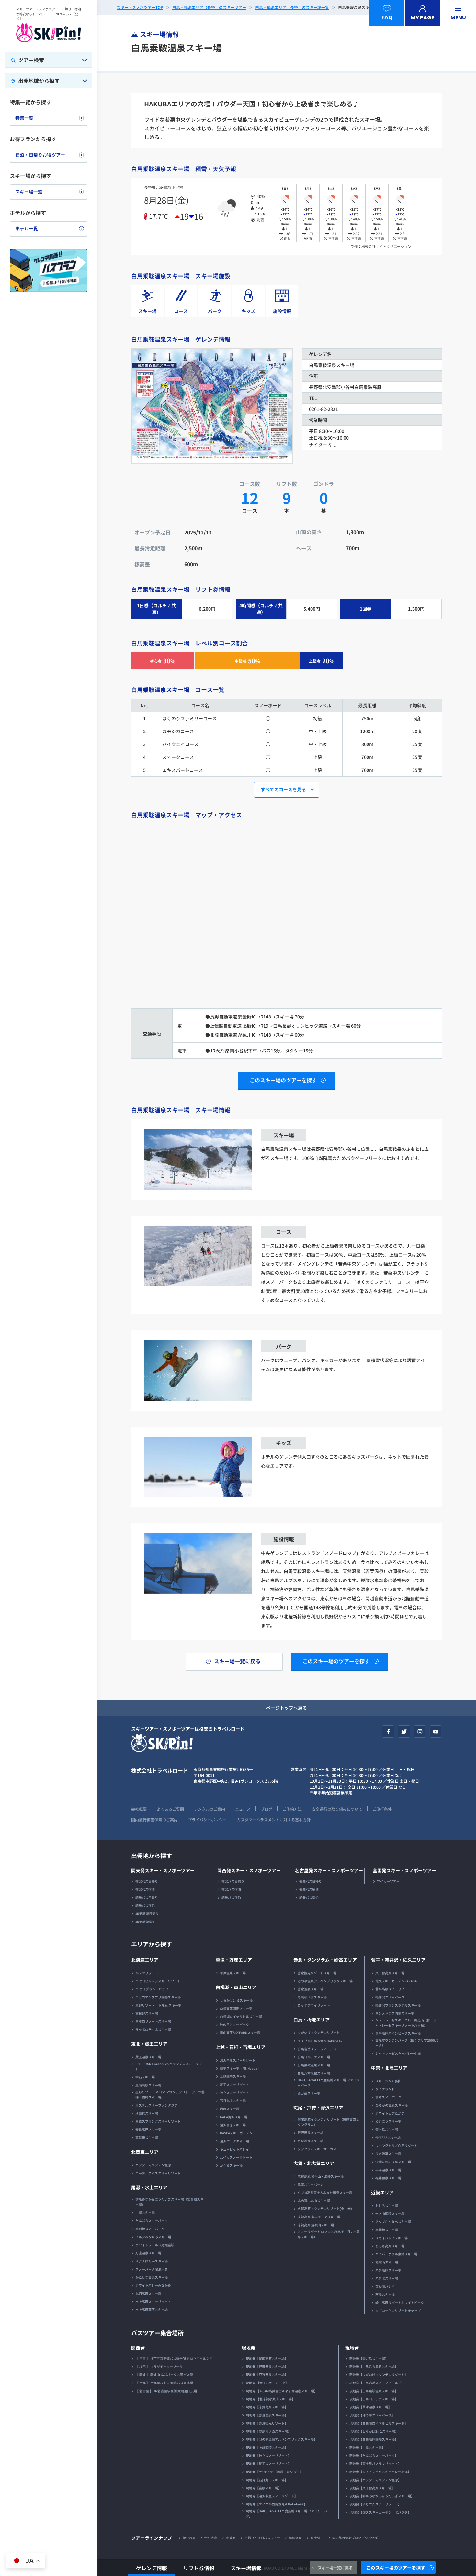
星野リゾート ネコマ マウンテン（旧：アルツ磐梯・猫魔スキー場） (170, 2094)
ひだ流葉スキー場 (388, 2154)
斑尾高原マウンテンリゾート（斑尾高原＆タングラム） (328, 2122)
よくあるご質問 (170, 1809)
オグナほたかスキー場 (152, 2261)
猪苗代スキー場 (147, 2113)
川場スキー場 (145, 2213)
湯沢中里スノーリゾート (238, 2060)
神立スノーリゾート (234, 2092)
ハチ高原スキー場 (388, 2270)
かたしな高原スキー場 (152, 2277)
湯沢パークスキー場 (234, 2141)
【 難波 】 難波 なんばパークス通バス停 (164, 2375)
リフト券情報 (199, 2568)
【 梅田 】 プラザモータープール (159, 2367)
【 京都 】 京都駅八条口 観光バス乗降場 (164, 2383)
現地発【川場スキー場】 (367, 2447)
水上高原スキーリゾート (153, 2301)
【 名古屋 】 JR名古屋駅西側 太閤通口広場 (166, 2391)
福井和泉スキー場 (388, 2178)
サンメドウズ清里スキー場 (395, 2013)
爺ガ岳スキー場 (309, 2093)
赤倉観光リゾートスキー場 (317, 1973)
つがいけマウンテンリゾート (319, 2033)
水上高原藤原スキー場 (152, 2310)
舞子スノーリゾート (234, 2084)
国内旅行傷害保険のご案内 (154, 1819)
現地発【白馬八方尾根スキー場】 (374, 2367)
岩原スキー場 (230, 2109)
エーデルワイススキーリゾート (158, 2173)
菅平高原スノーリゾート (393, 1989)
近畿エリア (382, 2192)
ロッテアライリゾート (314, 2005)
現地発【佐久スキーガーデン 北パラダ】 (380, 2512)
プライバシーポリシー (207, 1819)
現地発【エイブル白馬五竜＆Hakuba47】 (276, 2504)
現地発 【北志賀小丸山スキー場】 (270, 2399)
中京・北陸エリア (389, 2068)
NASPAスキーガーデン (236, 2133)
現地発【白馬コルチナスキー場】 (374, 2399)
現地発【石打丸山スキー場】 (267, 2480)
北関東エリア (145, 2152)
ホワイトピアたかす (390, 2113)
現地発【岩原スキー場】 (264, 2488)
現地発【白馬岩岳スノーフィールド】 (377, 2383)
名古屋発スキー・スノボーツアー (329, 1870)
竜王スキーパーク (311, 2184)
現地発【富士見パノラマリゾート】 (375, 2464)
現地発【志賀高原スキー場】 (267, 2407)
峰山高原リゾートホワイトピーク (400, 2302)
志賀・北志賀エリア (314, 2163)
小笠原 (231, 2538)
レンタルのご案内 (210, 1809)
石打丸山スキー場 (233, 2101)
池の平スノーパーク (234, 2025)
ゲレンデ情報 (152, 2568)
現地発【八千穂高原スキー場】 (372, 2488)
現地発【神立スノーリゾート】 (268, 2455)
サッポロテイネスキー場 (153, 2029)
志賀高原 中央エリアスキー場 (319, 2217)
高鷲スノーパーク (388, 2097)
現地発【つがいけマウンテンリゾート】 (379, 2375)
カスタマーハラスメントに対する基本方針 (274, 1819)
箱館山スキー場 (387, 2262)
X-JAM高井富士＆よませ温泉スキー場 (325, 2192)
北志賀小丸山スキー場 (314, 2201)
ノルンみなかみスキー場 (153, 2237)
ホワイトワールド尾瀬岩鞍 (155, 2245)
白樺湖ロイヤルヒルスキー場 (241, 2016)
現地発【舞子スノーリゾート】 (268, 2464)
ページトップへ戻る (287, 1708)
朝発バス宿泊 (145, 1905)
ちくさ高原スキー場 (390, 2246)
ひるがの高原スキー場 (391, 2105)
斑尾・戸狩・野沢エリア (318, 2108)
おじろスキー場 (387, 2205)
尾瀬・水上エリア (149, 2187)
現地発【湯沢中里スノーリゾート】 (272, 2496)
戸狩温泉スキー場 (311, 2141)
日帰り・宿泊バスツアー (262, 2538)
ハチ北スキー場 (387, 2278)
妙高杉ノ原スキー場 (312, 1997)
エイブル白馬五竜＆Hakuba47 (320, 2041)
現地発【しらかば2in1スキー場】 (374, 2431)
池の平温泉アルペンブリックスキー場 (325, 1981)
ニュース (243, 1809)
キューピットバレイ (234, 2149)
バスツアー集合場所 (157, 2333)
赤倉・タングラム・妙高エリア (325, 1960)
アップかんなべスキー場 (393, 2222)
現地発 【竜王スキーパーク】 (267, 2383)
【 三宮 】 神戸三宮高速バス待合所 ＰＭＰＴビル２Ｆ (174, 2358)
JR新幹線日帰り (147, 1914)
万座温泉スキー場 (148, 2253)
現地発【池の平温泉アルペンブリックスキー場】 (281, 2439)
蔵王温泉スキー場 (148, 2057)
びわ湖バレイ (385, 2286)
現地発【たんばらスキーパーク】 (374, 2455)
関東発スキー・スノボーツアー (163, 1870)
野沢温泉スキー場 (311, 2133)
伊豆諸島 (189, 2538)
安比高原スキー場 (148, 2129)
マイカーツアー (388, 1881)
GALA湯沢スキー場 (234, 2117)
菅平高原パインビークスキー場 (398, 2033)
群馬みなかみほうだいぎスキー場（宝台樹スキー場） (169, 2202)
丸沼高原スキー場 (148, 2293)
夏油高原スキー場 (148, 2085)
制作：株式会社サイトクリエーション (381, 246)
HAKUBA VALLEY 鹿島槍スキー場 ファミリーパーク (329, 2082)
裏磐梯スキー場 (147, 2137)
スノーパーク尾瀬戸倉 (152, 2269)
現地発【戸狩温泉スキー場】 (267, 2375)
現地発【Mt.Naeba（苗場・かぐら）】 (274, 2472)
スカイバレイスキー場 (391, 2238)
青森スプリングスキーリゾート (158, 2121)
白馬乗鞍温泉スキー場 (314, 2065)
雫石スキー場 (145, 2077)
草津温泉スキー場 (233, 1973)
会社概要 (139, 1809)
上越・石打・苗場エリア (241, 2047)
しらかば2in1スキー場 (236, 2000)
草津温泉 (295, 2538)
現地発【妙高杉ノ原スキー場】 (268, 2431)
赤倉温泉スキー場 (311, 1989)
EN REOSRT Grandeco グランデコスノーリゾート (170, 2066)
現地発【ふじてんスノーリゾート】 (375, 2504)
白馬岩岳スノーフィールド (317, 2049)
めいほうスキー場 (388, 2121)
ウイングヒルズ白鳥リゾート (396, 2146)
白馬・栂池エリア (312, 2020)
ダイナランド (385, 2089)
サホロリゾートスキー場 (153, 2021)
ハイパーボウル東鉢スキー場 (396, 2254)
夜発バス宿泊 (145, 1889)
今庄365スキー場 (388, 2137)
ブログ (266, 1809)
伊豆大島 (211, 2538)
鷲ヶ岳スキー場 (387, 2129)
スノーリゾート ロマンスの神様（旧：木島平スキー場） (329, 2234)
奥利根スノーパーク (150, 2229)
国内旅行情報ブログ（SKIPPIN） (356, 2538)
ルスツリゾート (147, 1973)
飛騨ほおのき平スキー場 (393, 2162)
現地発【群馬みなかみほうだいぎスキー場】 (382, 2496)
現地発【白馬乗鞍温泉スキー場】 (374, 2391)
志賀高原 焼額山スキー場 (316, 2225)
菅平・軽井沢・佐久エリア (398, 1960)
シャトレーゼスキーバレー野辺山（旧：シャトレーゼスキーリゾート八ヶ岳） (406, 2023)
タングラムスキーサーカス (317, 2149)
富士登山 (317, 2538)
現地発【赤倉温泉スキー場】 (267, 2415)
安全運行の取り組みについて (337, 1809)
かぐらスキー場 (231, 2165)
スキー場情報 (246, 2568)
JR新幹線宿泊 (145, 1922)
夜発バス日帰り (147, 1881)
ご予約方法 (292, 1809)
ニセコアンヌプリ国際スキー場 (158, 1997)
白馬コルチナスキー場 (314, 2057)
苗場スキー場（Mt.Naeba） (240, 2068)
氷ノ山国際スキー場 (390, 2213)
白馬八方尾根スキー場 (314, 2073)
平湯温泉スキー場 (388, 2170)
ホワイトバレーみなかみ (153, 2285)
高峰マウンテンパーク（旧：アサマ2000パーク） (407, 2043)
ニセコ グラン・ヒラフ (152, 1989)
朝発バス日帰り (147, 1897)
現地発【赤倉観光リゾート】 (267, 2423)
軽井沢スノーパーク (390, 1997)
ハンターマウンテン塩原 (153, 2165)
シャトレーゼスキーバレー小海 (398, 2053)
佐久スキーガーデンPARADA (396, 1981)
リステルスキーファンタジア (156, 2105)
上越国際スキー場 (233, 2076)
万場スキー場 (385, 2294)
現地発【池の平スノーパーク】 (372, 2415)
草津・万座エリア (234, 1960)
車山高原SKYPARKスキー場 (240, 2033)
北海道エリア (145, 1960)
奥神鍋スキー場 (387, 2230)
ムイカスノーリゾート (236, 2157)
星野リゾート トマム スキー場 (158, 2005)
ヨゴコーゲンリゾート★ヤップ (398, 2311)
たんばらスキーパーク (152, 2221)
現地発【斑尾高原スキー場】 (267, 2358)
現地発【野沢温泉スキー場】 (267, 2367)
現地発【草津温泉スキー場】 (370, 2407)
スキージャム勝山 (388, 2081)
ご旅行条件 (382, 1809)
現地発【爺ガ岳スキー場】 (369, 2358)
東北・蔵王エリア (149, 2044)
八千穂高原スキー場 (390, 1973)
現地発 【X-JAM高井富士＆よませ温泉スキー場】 (282, 2391)
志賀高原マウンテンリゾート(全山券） (326, 2209)
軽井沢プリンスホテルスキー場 (398, 2005)
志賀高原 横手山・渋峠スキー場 (321, 2176)
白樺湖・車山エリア (236, 1987)
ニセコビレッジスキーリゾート (158, 1981)
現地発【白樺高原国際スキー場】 (374, 2439)
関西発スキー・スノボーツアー (249, 1870)
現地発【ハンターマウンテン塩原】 (375, 2480)
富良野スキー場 (147, 2013)
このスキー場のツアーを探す (396, 2568)
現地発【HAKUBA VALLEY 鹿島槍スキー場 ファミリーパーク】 (288, 2513)
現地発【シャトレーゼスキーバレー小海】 (380, 2472)
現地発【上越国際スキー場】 (267, 2447)
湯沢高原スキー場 (233, 2125)
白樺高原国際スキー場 (236, 2008)
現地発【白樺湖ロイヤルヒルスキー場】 (379, 2423)
